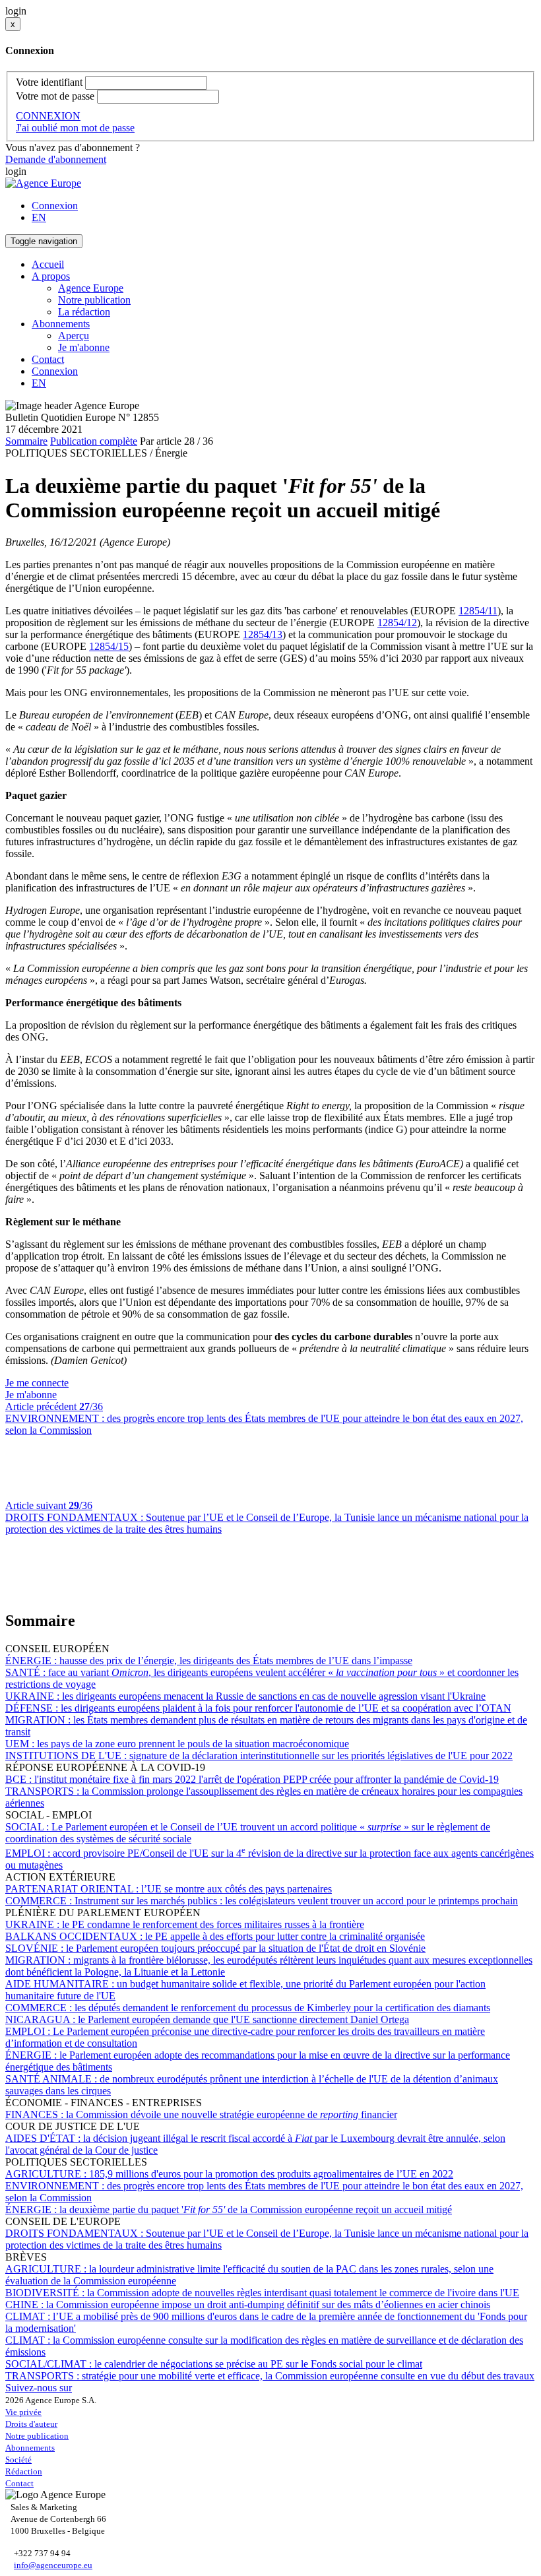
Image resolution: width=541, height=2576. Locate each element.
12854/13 (263, 634)
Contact (48, 359)
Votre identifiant (49, 82)
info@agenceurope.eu (53, 2565)
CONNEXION (48, 116)
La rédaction (84, 312)
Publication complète (94, 441)
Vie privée (23, 2412)
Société (18, 2460)
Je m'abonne (84, 347)
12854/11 (478, 611)
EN (39, 217)
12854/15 (109, 646)
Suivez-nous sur (39, 2388)
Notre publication (94, 300)
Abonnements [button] (61, 324)
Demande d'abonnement (56, 159)
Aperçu (74, 336)
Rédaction (24, 2471)
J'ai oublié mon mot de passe (75, 128)
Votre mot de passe (55, 96)
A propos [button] (51, 276)
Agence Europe (91, 288)
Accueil (48, 264)
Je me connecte (37, 1383)
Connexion (55, 206)
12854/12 (397, 623)
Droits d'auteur (31, 2424)
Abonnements (30, 2448)
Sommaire (26, 441)
